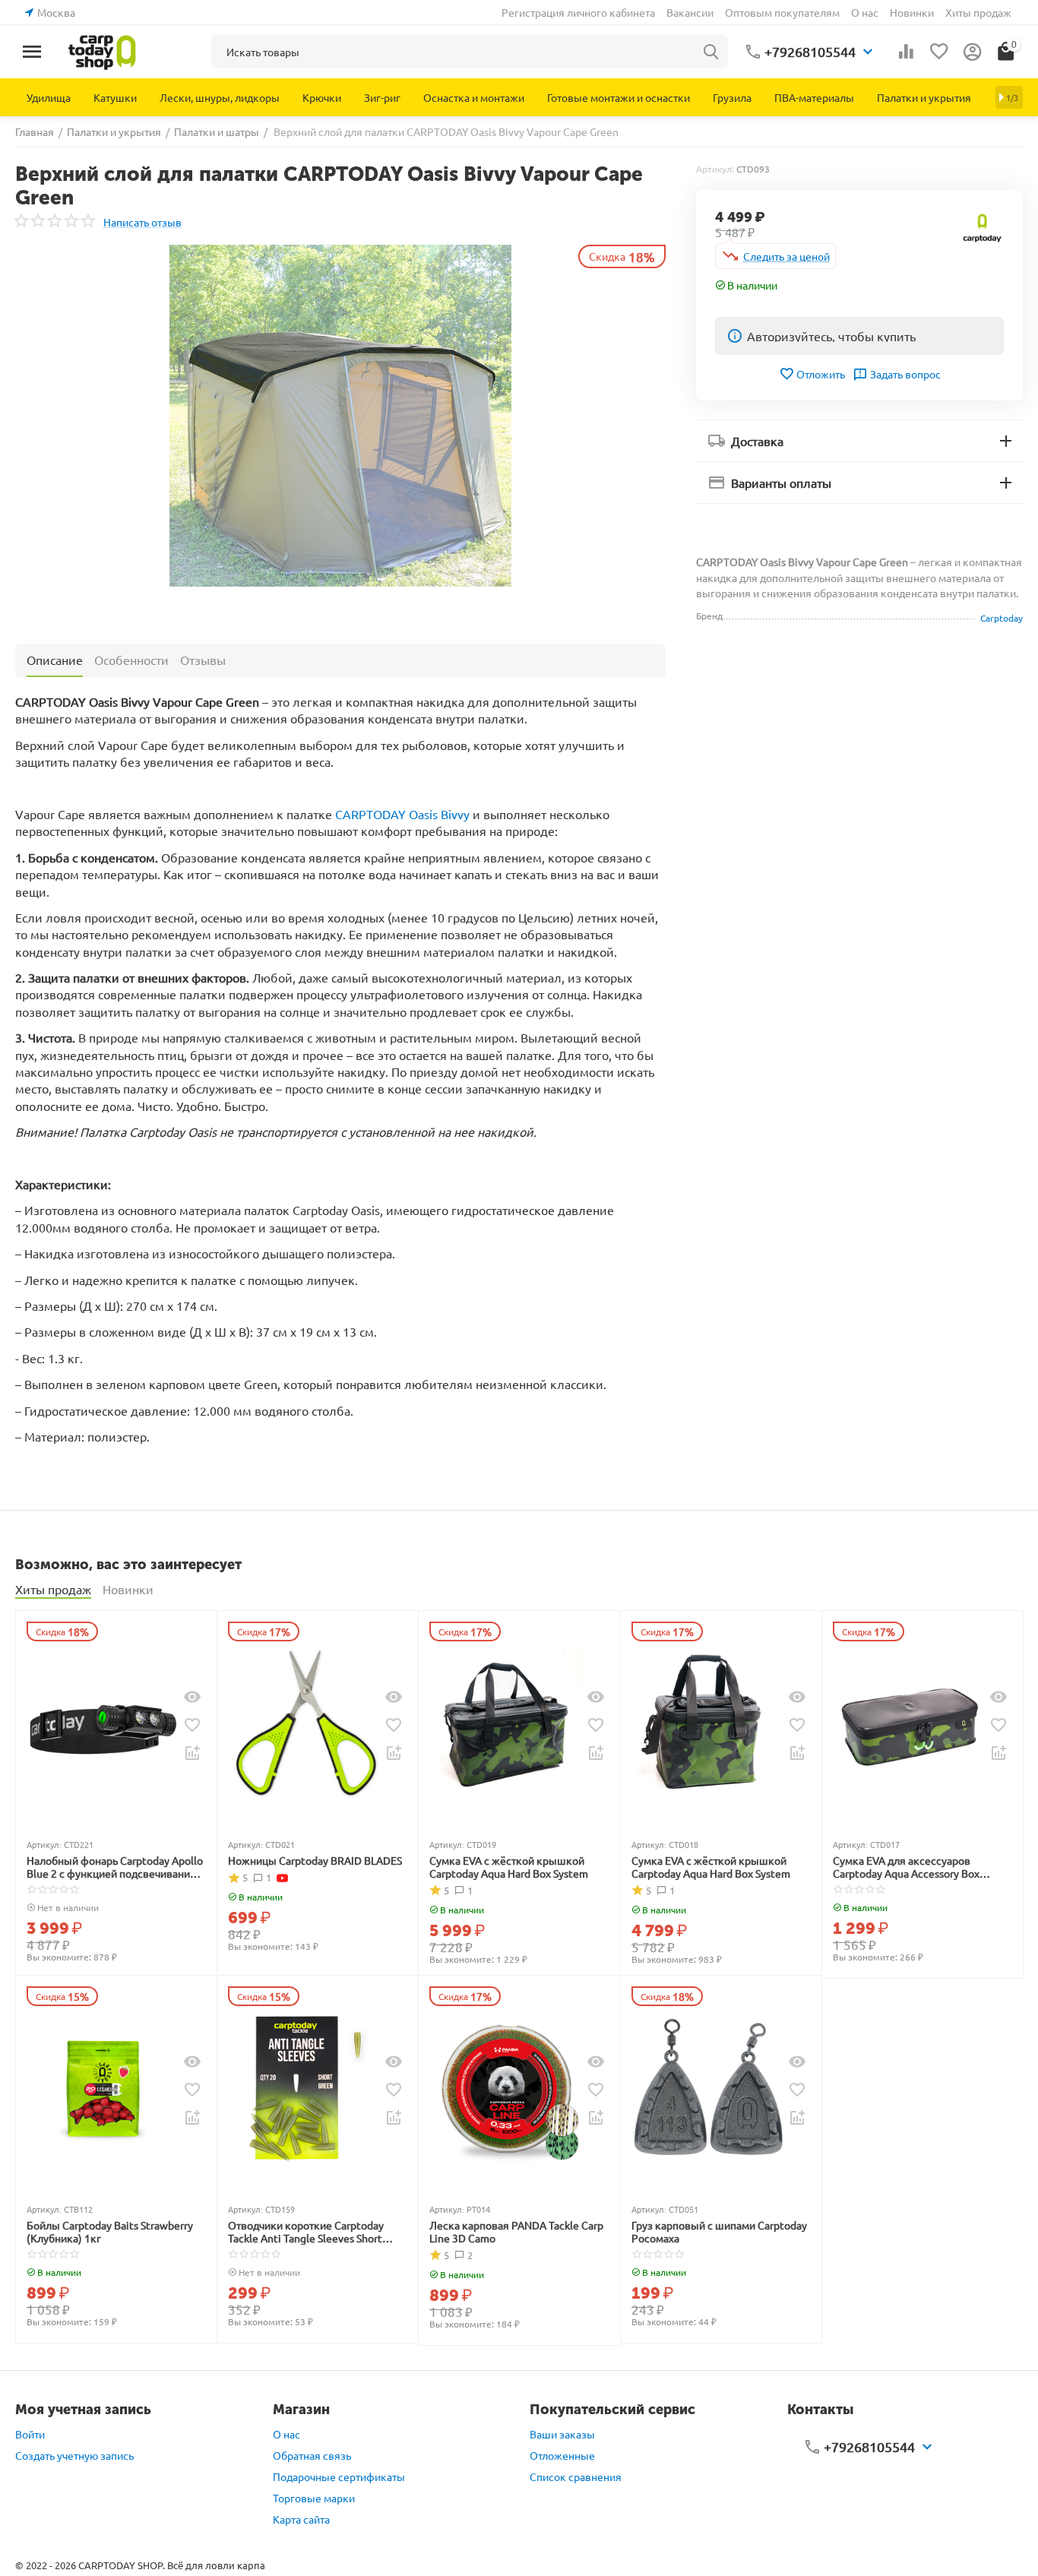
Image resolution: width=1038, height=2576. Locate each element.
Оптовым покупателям (782, 12)
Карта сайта (301, 2519)
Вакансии (690, 12)
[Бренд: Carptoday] (983, 226)
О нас (865, 12)
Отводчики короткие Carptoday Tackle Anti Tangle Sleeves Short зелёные (306, 2232)
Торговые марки (314, 2498)
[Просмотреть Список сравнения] (906, 52)
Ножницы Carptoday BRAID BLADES (315, 1861)
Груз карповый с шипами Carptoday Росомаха (719, 2232)
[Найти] (711, 52)
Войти (30, 2434)
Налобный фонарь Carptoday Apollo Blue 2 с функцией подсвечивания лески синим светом (115, 1867)
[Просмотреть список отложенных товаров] (939, 52)
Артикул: (715, 169)
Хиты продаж (978, 12)
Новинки (912, 12)
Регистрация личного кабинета (578, 12)
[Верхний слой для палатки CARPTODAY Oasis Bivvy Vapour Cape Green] (340, 416)
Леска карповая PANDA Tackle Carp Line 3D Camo (516, 2232)
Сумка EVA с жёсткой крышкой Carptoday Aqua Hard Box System (509, 1867)
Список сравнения (576, 2476)
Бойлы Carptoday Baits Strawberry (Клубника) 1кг (110, 2232)
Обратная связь (312, 2455)
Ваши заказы (562, 2434)
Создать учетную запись (74, 2455)
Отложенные (562, 2455)
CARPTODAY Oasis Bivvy (402, 814)
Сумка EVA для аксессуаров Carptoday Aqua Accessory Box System (906, 1867)
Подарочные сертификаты (339, 2476)
